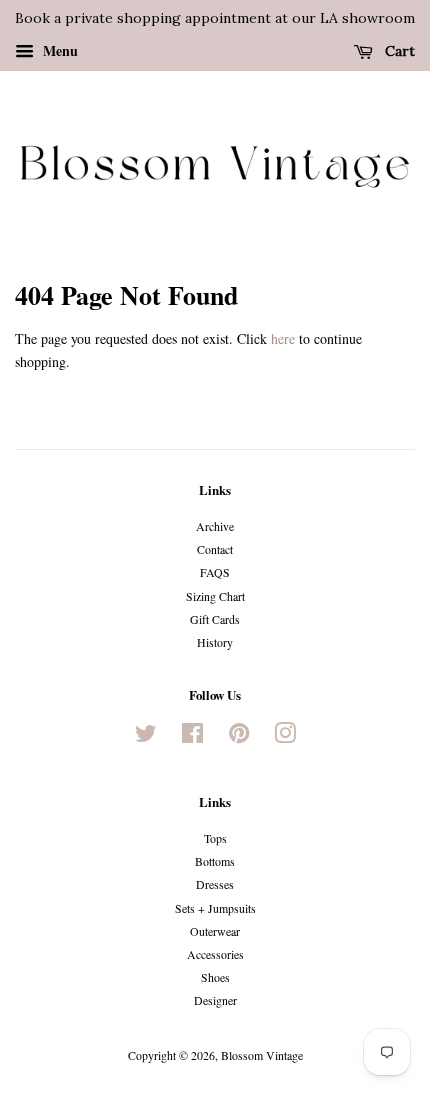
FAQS (215, 572)
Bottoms (215, 861)
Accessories (215, 954)
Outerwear (215, 931)
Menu (58, 50)
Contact (215, 549)
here (283, 338)
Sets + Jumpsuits (215, 908)
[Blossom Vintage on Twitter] (146, 737)
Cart (398, 51)
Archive (215, 526)
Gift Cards (215, 619)
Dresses (215, 884)
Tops (215, 838)
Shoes (215, 977)
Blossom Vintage (262, 1055)
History (215, 642)
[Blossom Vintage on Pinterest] (239, 737)
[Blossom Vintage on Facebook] (192, 737)
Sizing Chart (215, 596)
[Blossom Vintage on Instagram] (285, 737)
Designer (215, 1000)
